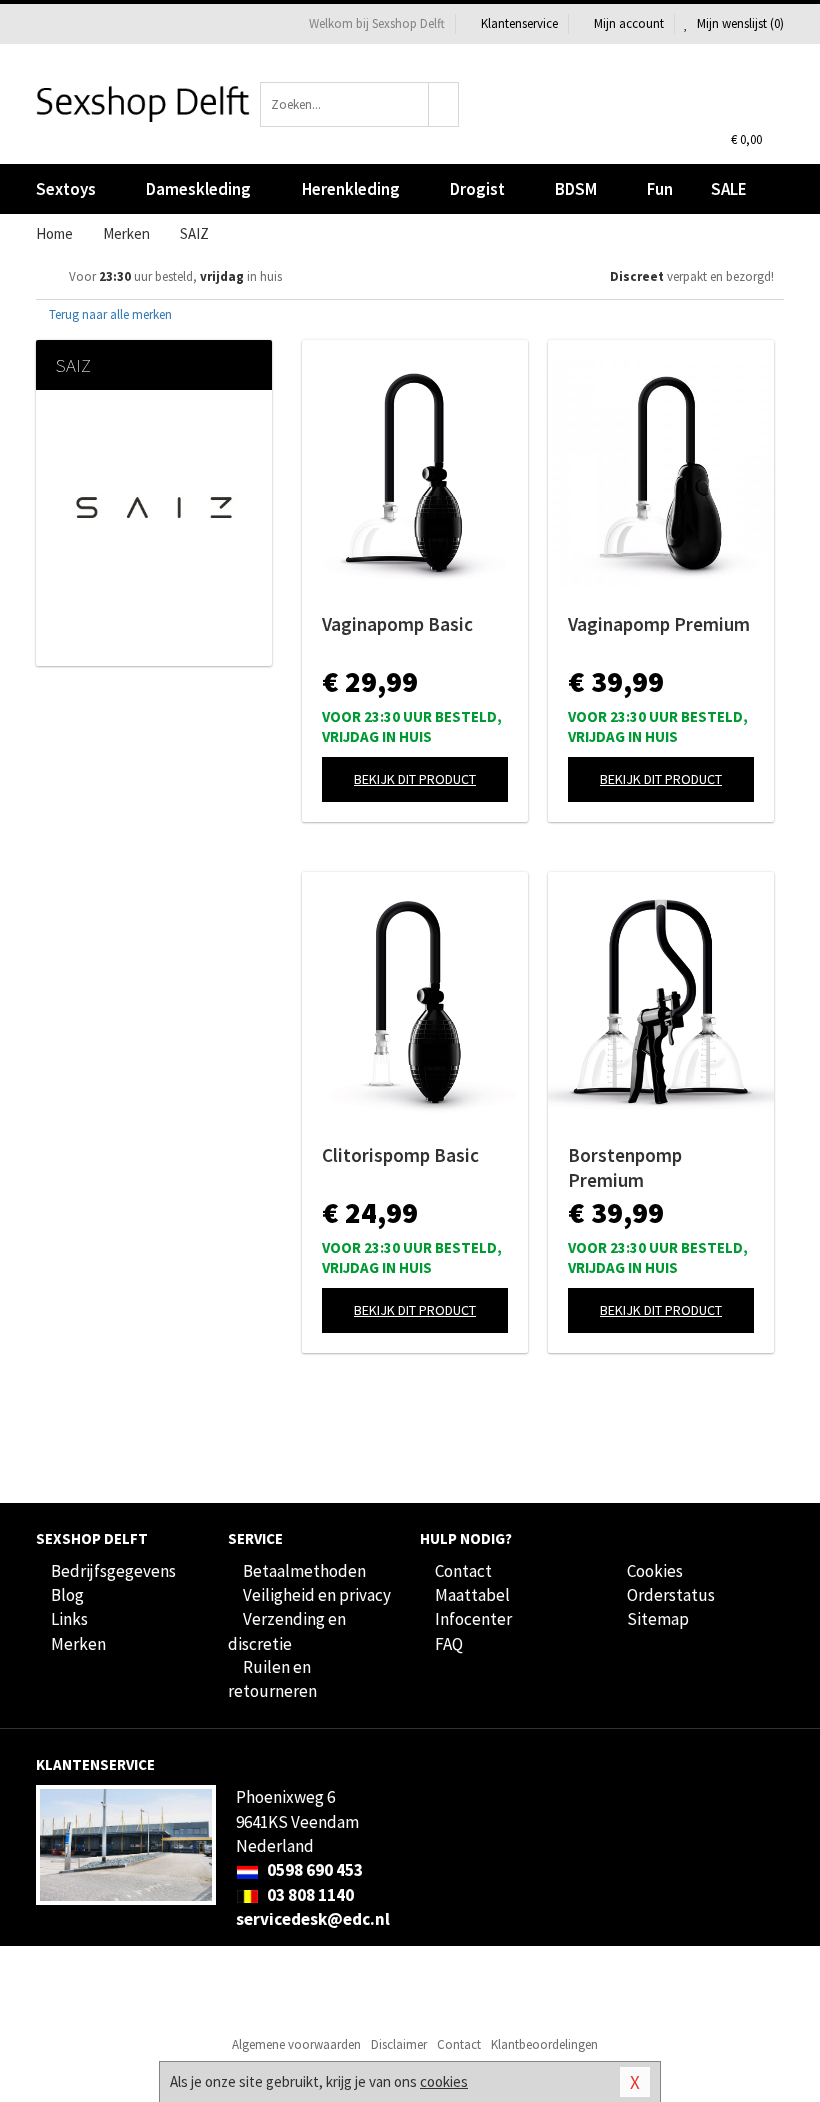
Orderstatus (671, 1595)
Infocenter (473, 1619)
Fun (660, 189)
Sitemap (658, 1619)
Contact (463, 1571)
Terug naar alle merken (109, 314)
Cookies (655, 1571)
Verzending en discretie (287, 1631)
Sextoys (66, 189)
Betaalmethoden (304, 1571)
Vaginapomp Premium (659, 624)
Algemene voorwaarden (296, 2044)
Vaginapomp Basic (397, 624)
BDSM (576, 189)
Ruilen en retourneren (272, 1679)
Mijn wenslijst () (739, 23)
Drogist (477, 189)
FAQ (449, 1644)
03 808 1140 (309, 1895)
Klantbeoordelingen (544, 2044)
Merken (78, 1644)
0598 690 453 (313, 1870)
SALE (729, 189)
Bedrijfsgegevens (113, 1571)
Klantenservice (519, 23)
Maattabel (472, 1595)
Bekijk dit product (415, 779)
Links (69, 1619)
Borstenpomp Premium (625, 1167)
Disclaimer (399, 2044)
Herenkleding (351, 189)
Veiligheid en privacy (317, 1595)
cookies (444, 2081)
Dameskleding (198, 189)
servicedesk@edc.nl (313, 1919)
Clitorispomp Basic (400, 1155)
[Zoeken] (444, 104)
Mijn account (629, 23)
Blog (67, 1595)
